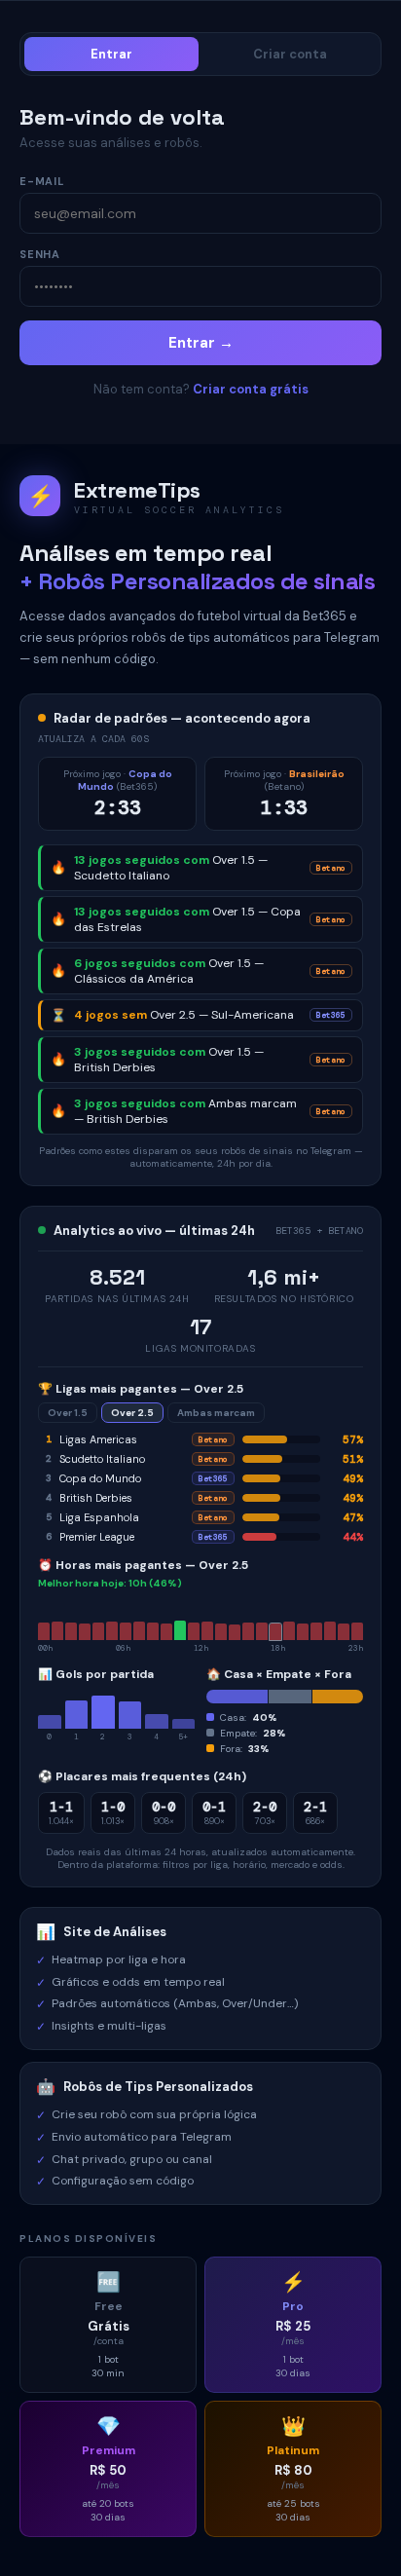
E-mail (42, 181)
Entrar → (201, 343)
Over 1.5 (68, 1413)
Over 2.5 (132, 1413)
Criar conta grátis (251, 389)
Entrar (111, 54)
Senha (40, 254)
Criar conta (290, 54)
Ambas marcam (216, 1413)
